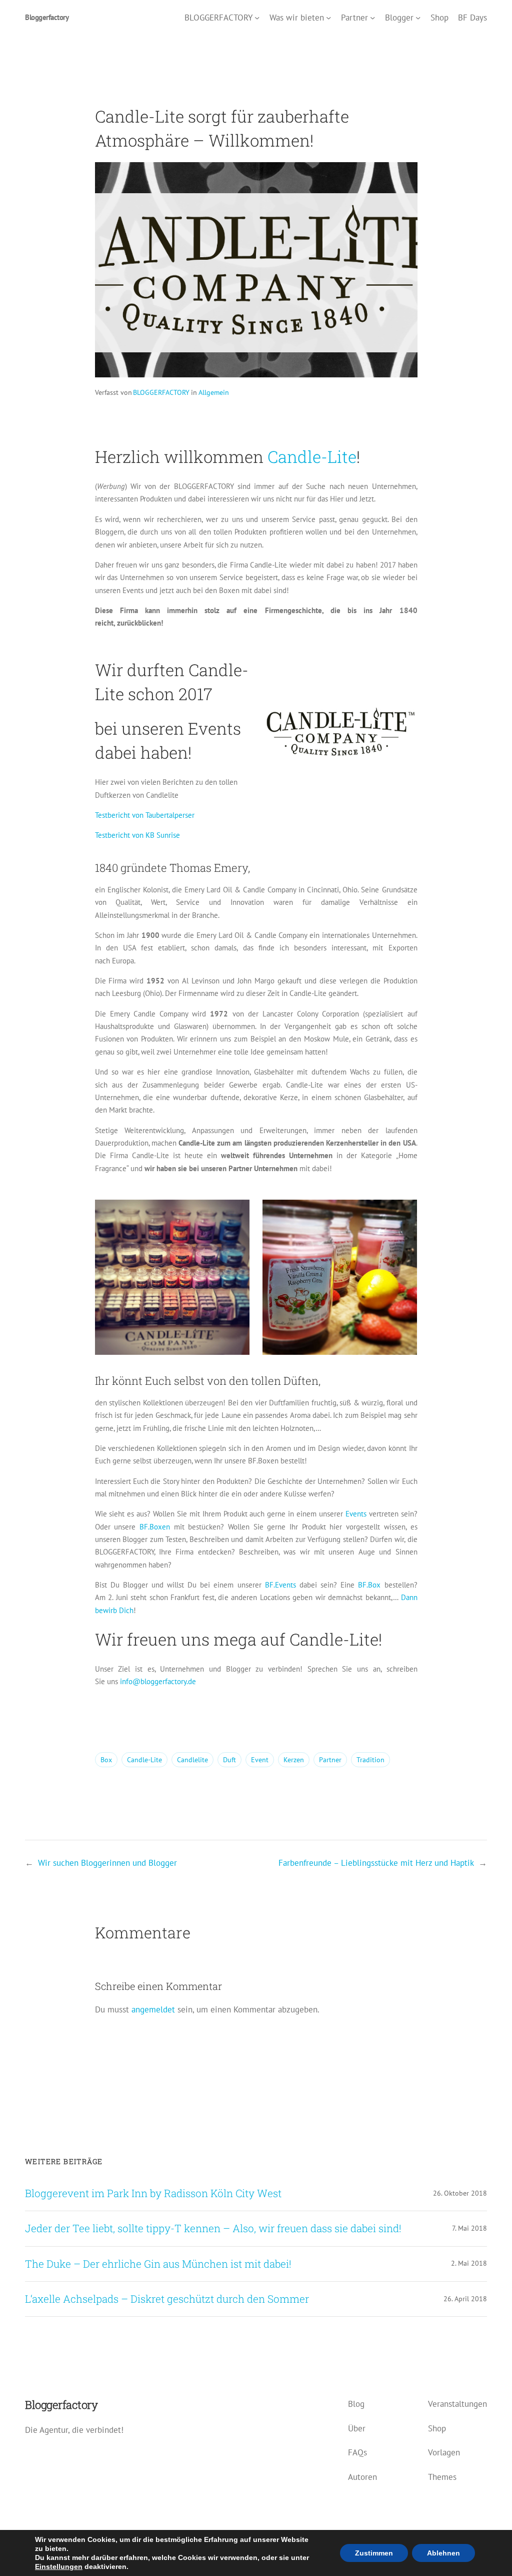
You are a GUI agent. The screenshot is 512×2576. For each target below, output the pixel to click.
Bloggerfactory (47, 17)
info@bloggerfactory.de (158, 1681)
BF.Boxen (155, 1527)
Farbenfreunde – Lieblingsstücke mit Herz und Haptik (376, 1863)
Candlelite (192, 1760)
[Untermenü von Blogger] (418, 17)
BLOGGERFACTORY (161, 392)
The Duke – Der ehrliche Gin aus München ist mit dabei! (158, 2264)
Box (106, 1760)
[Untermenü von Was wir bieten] (328, 17)
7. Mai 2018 (469, 2228)
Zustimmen (374, 2553)
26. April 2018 (465, 2299)
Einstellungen (59, 2566)
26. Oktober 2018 (460, 2193)
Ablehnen (443, 2553)
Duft (229, 1760)
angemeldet (153, 2009)
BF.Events (280, 1585)
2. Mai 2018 (469, 2263)
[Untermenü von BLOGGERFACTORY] (257, 17)
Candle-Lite (312, 456)
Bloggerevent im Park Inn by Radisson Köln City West (153, 2193)
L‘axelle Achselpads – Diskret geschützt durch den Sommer (167, 2299)
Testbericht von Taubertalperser (145, 815)
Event (260, 1760)
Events (356, 1514)
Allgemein (214, 392)
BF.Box (369, 1585)
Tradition (370, 1760)
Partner (330, 1760)
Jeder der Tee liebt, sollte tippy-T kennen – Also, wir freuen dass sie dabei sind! (213, 2228)
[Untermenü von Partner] (372, 17)
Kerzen (294, 1760)
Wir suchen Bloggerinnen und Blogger (107, 1863)
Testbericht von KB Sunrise (137, 835)
